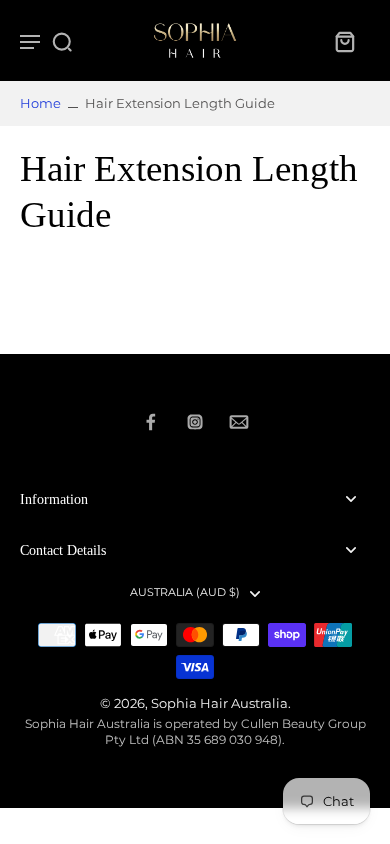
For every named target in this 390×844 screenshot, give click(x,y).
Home (40, 103)
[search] (62, 41)
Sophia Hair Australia (219, 703)
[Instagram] (195, 422)
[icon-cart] (344, 41)
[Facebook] (151, 422)
